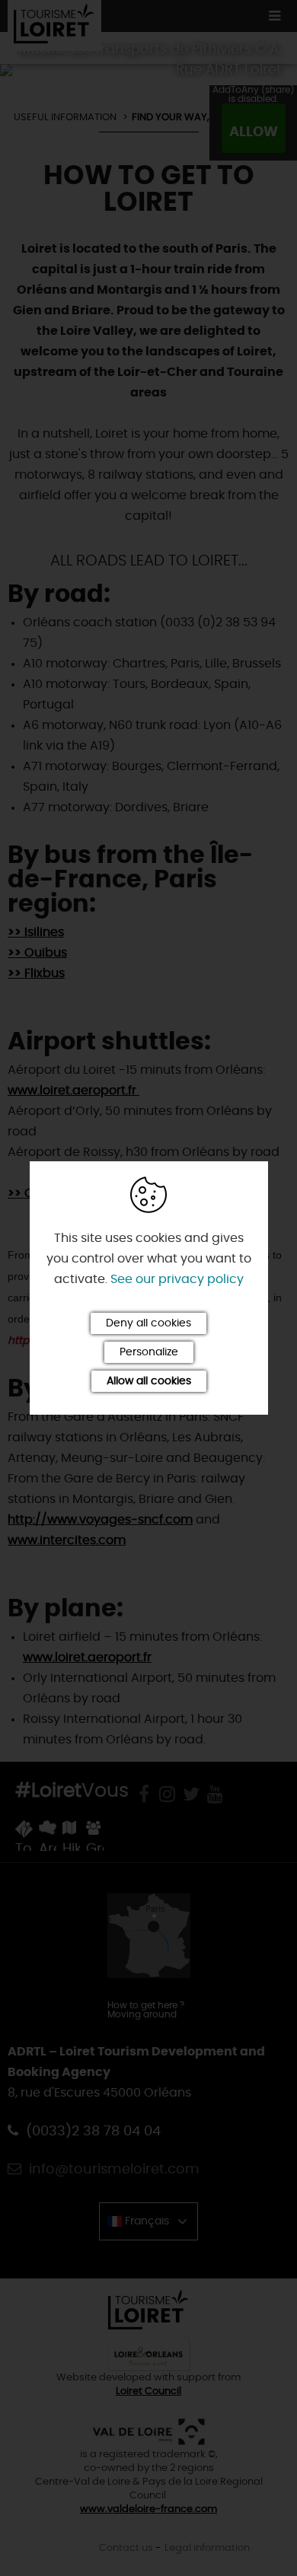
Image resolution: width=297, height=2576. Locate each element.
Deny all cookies (148, 1323)
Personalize (149, 1352)
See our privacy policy (177, 1279)
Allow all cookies (149, 1381)
